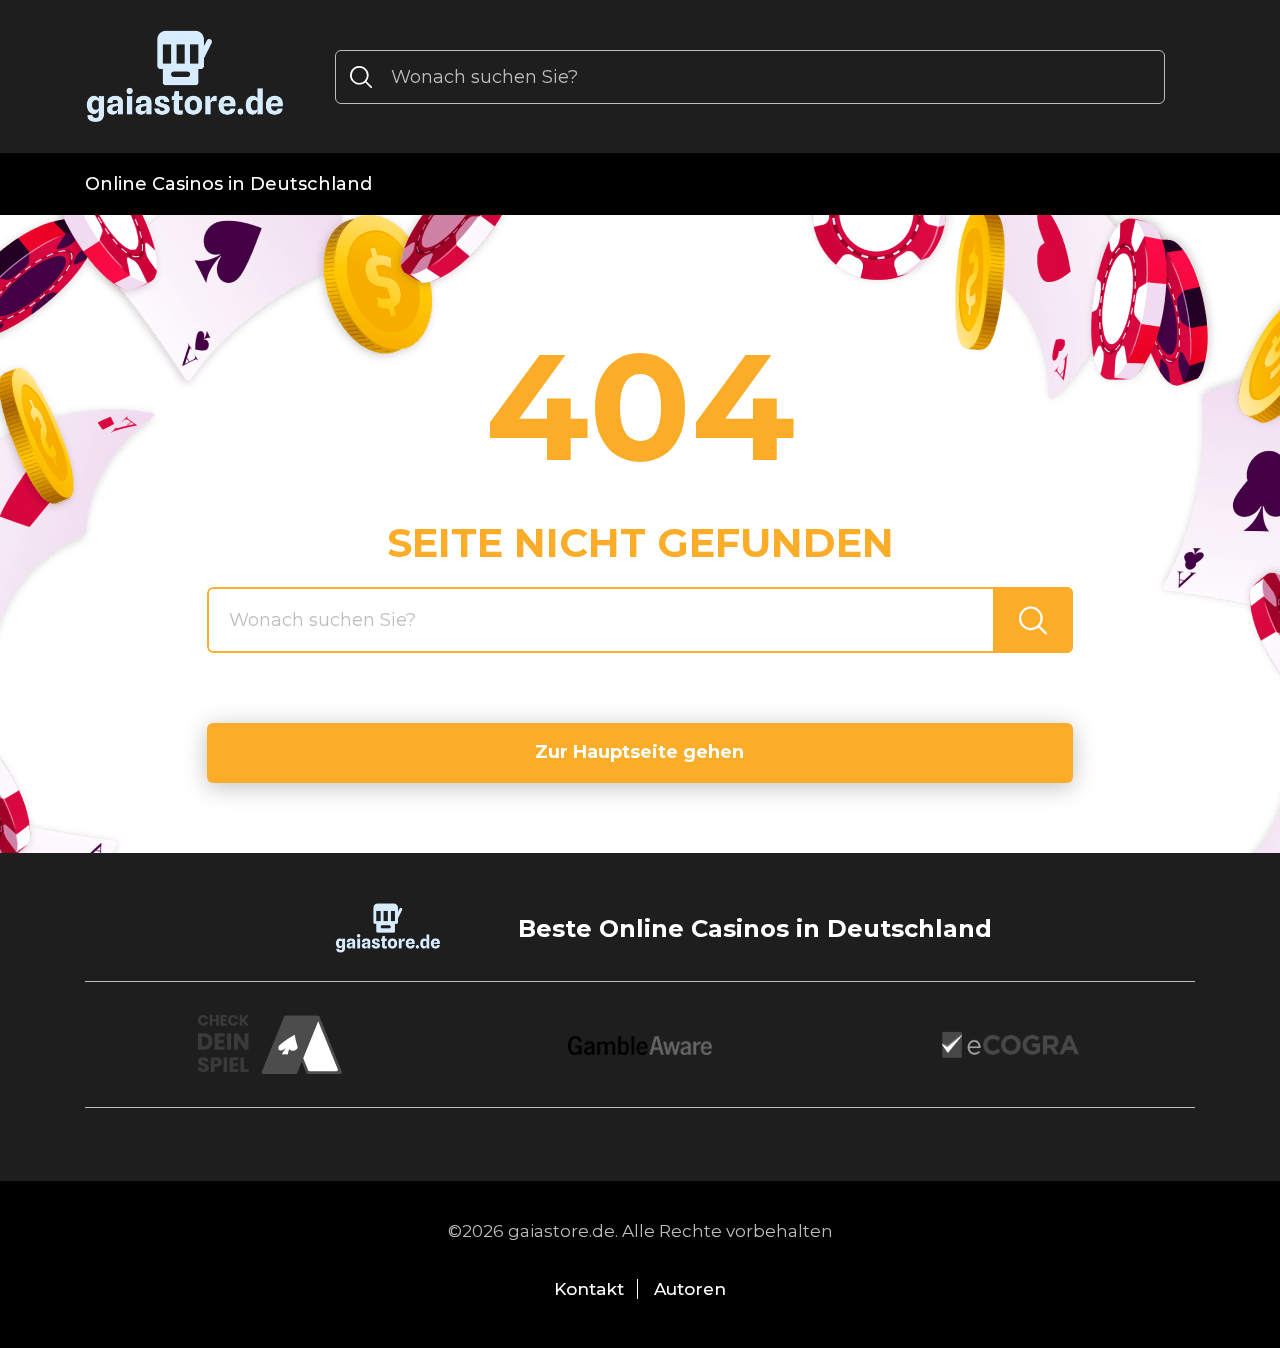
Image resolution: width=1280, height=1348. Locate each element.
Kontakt (589, 1289)
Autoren (690, 1289)
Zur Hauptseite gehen (639, 752)
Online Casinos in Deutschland (228, 184)
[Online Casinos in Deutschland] (185, 76)
